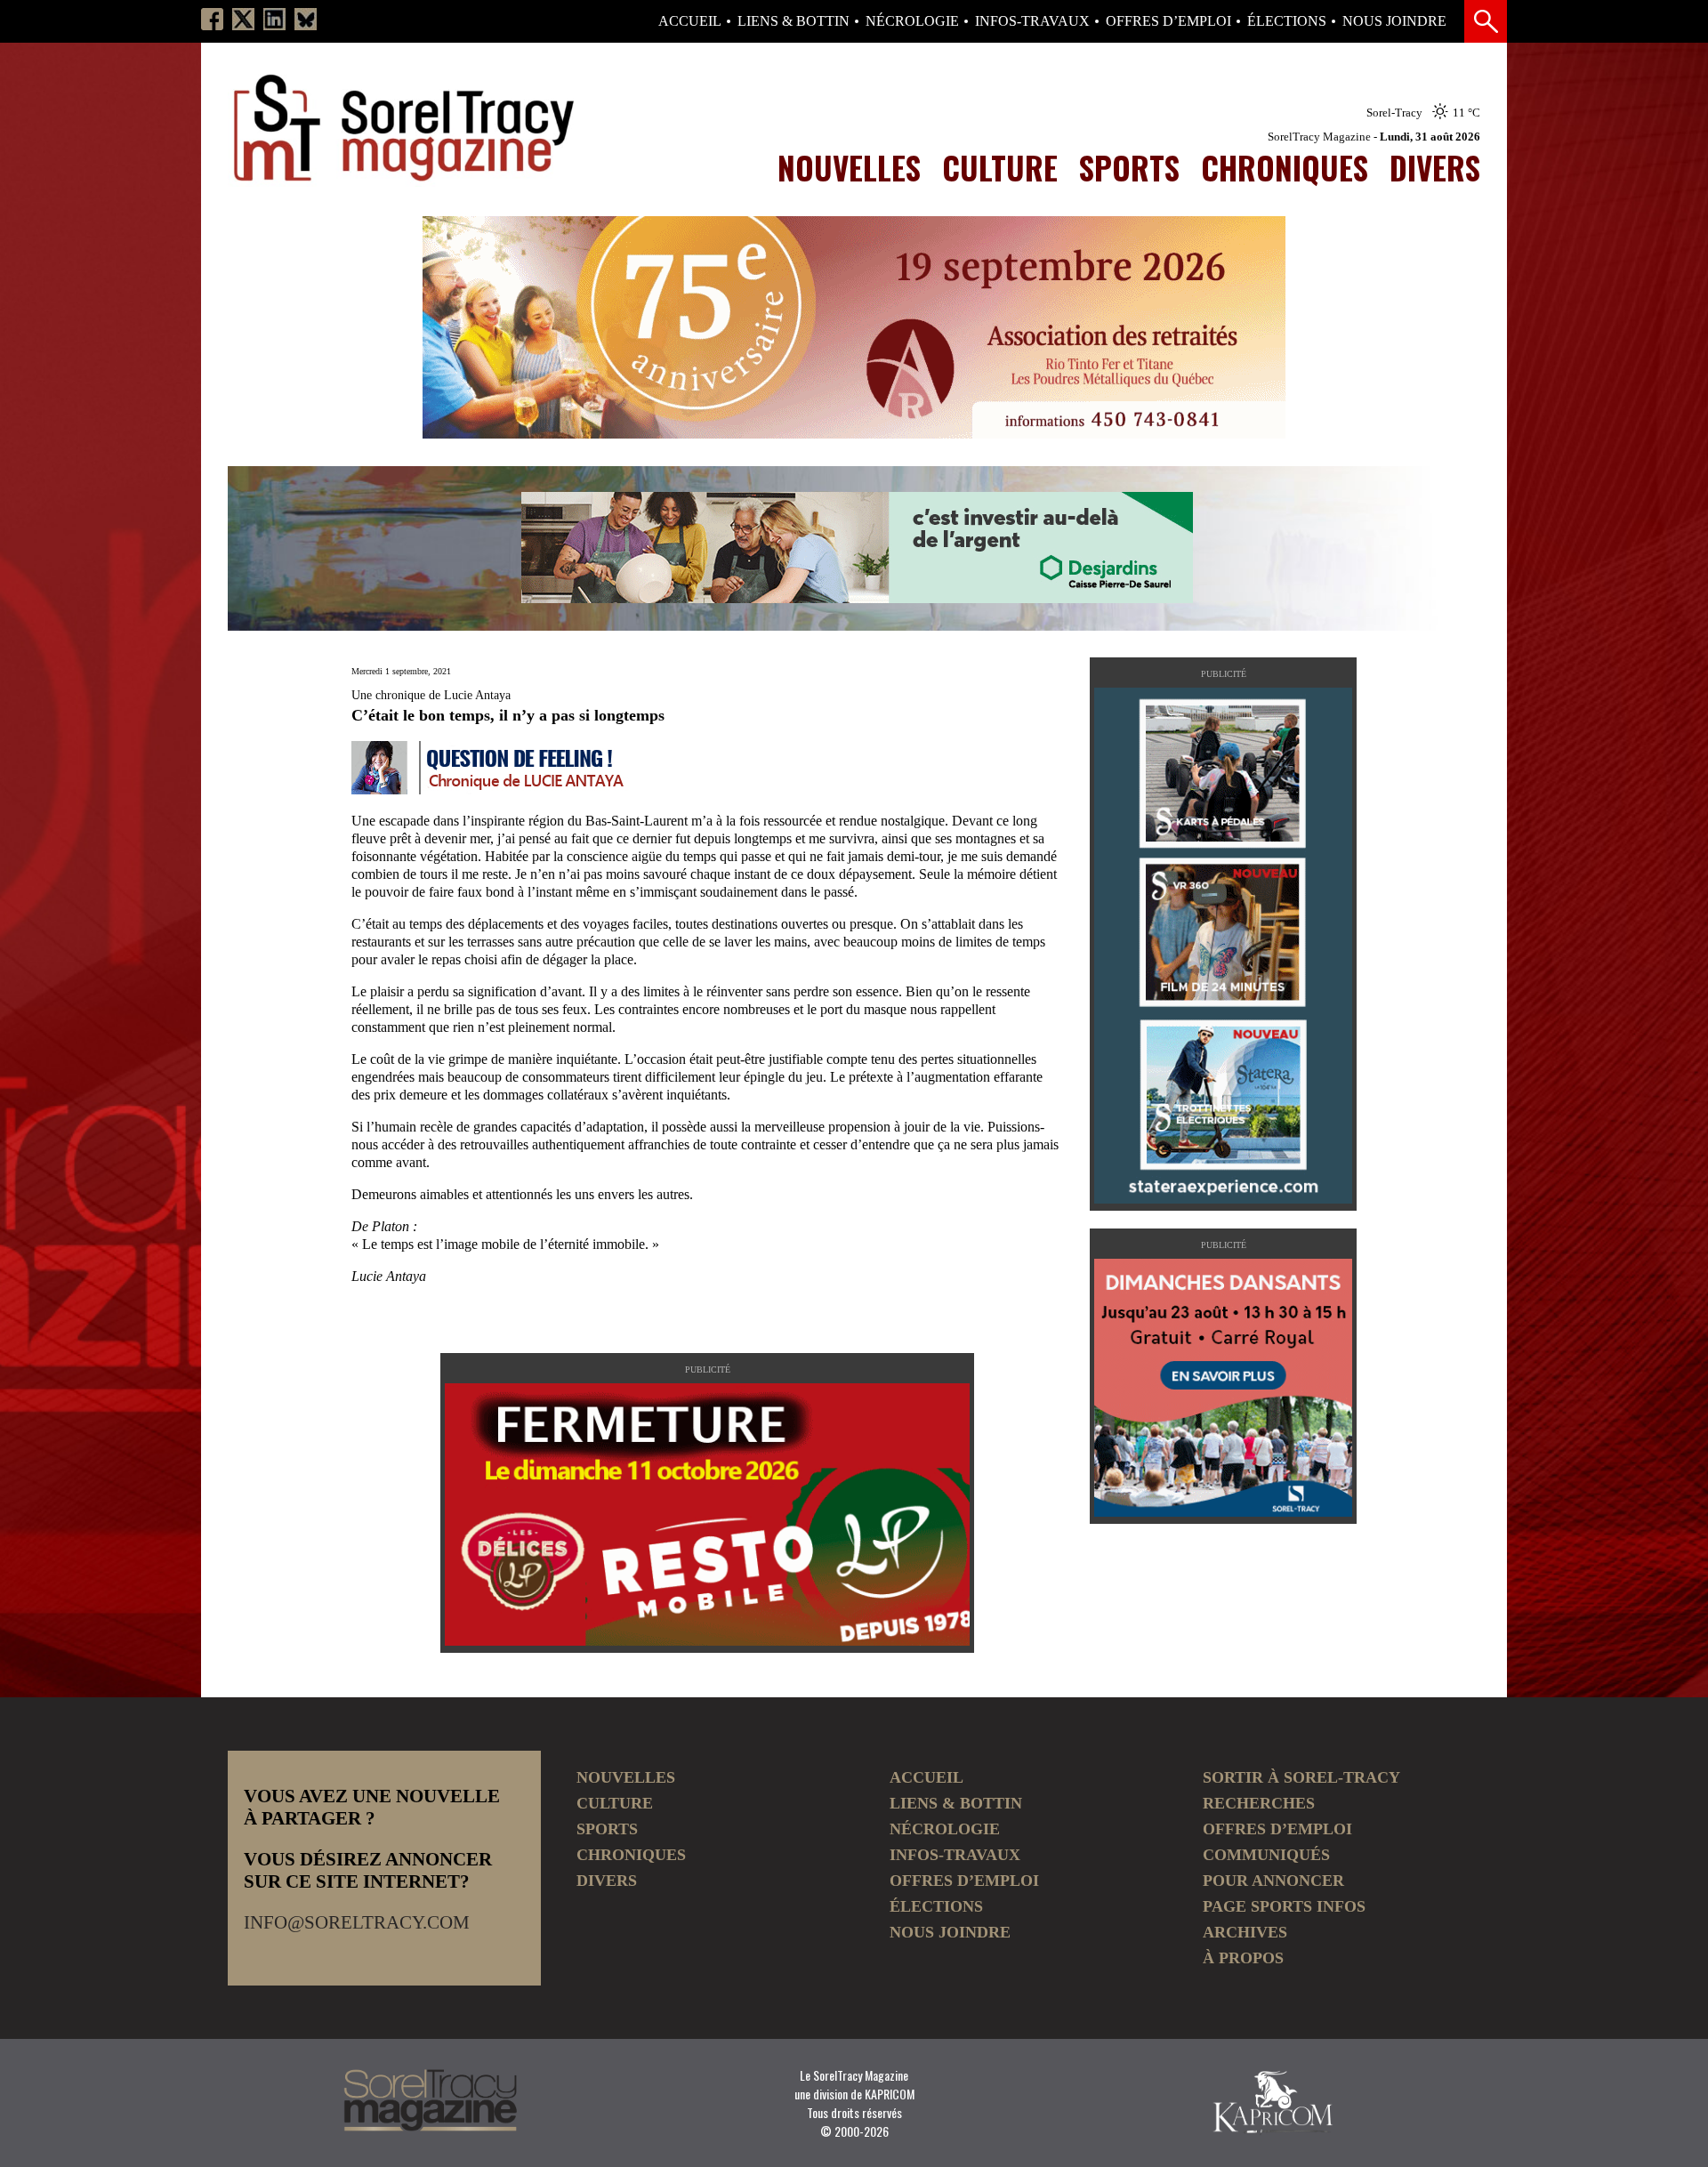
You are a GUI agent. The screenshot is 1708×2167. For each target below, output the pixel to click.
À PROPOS (1243, 1958)
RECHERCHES (1259, 1803)
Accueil (690, 21)
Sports (1129, 167)
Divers (1435, 167)
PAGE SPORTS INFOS (1284, 1906)
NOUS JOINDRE (1394, 21)
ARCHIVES (1245, 1932)
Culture (1000, 167)
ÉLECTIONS (1287, 21)
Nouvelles (849, 167)
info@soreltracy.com (357, 1922)
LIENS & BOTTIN (794, 21)
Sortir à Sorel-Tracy (1301, 1777)
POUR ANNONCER (1273, 1881)
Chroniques (1285, 167)
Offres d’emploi (1168, 21)
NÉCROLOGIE (912, 21)
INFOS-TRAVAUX (1032, 21)
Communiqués (1266, 1855)
